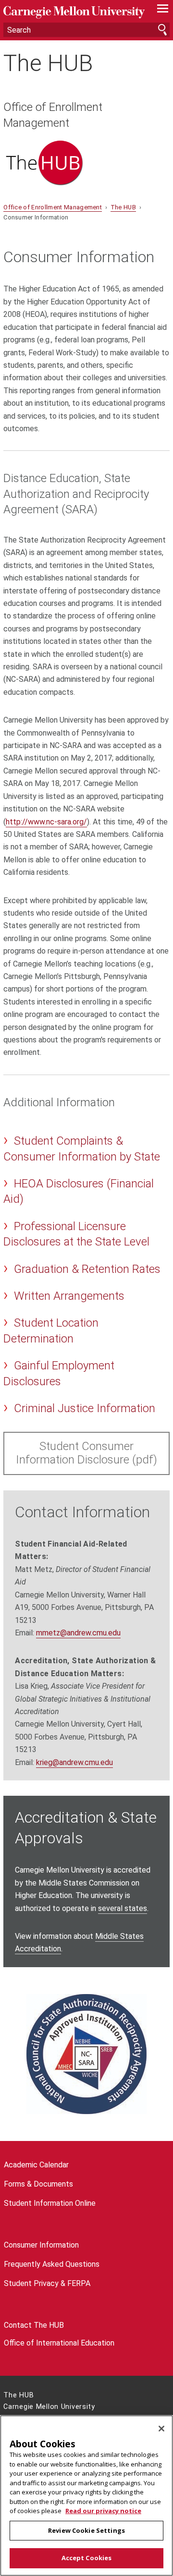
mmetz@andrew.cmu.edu (78, 1633)
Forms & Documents (38, 2184)
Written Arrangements (69, 1296)
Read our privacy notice (103, 2511)
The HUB (48, 63)
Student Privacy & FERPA (47, 2283)
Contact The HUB (34, 2325)
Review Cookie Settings (86, 2530)
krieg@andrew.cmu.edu (74, 1762)
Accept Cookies (87, 2558)
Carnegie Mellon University (74, 12)
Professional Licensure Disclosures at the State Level (76, 1234)
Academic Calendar (36, 2165)
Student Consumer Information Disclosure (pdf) (86, 1453)
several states (123, 1908)
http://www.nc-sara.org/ (46, 822)
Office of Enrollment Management (53, 115)
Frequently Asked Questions (52, 2264)
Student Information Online (50, 2203)
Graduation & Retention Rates (87, 1269)
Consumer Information (41, 2245)
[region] (86, 2496)
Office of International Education (59, 2343)
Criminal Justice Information (85, 1408)
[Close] (161, 2429)
